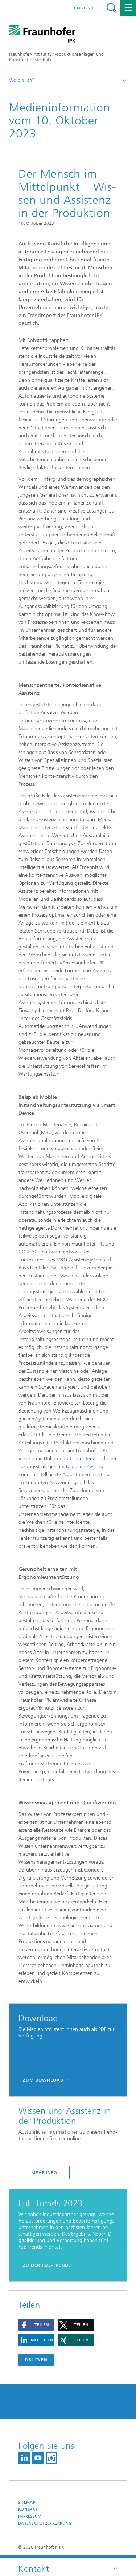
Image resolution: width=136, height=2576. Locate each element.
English (84, 8)
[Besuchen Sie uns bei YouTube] (38, 2458)
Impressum (30, 2517)
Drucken (36, 2360)
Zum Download (43, 2080)
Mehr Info (44, 2173)
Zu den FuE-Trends (47, 2265)
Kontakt (28, 2509)
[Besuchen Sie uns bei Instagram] (51, 2458)
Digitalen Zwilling (85, 1467)
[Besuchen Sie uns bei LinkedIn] (24, 2458)
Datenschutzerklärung (45, 2523)
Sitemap (27, 2502)
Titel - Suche (112, 8)
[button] (36, 2325)
